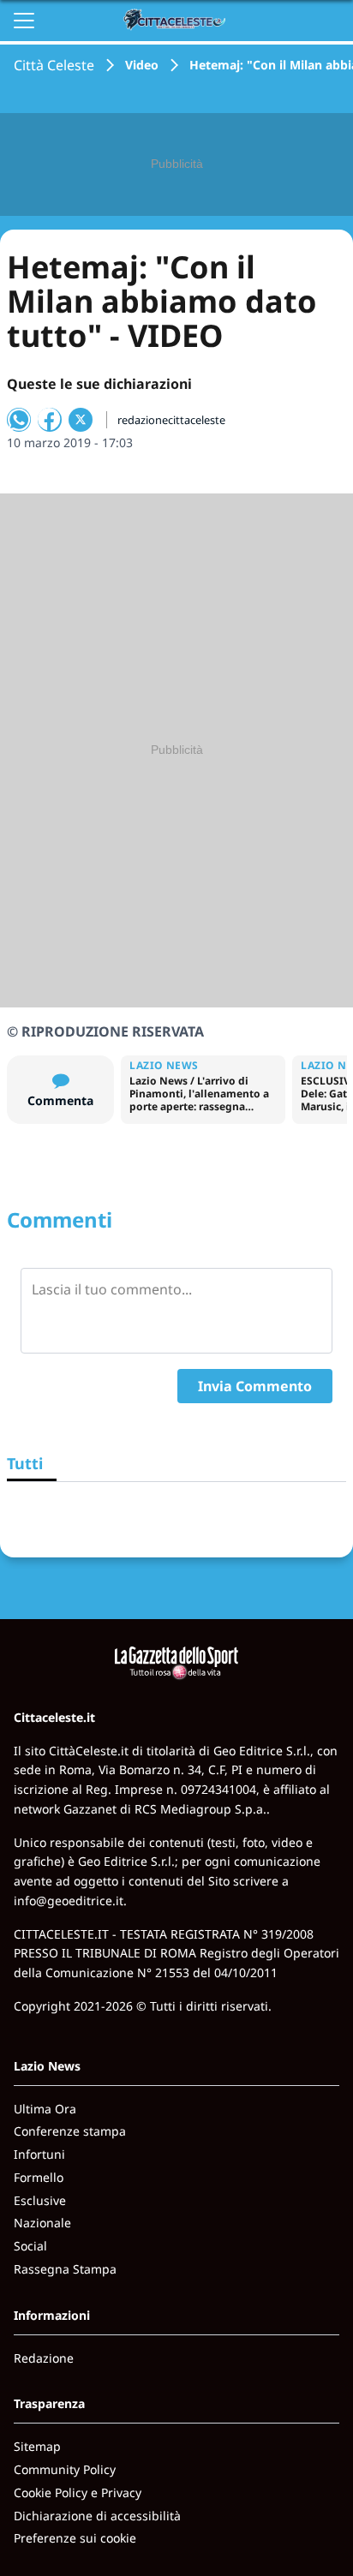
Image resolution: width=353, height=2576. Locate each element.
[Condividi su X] (81, 420)
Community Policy (65, 2469)
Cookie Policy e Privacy (78, 2492)
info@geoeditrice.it (69, 1901)
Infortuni (39, 2154)
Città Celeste (54, 65)
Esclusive (40, 2200)
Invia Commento (255, 1386)
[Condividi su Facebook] (50, 420)
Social (30, 2246)
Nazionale (42, 2223)
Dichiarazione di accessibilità (97, 2516)
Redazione (44, 2358)
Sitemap (37, 2446)
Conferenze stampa (70, 2131)
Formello (39, 2177)
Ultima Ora (45, 2109)
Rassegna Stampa (65, 2269)
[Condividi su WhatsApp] (19, 420)
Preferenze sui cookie (75, 2538)
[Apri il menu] (24, 21)
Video (142, 65)
